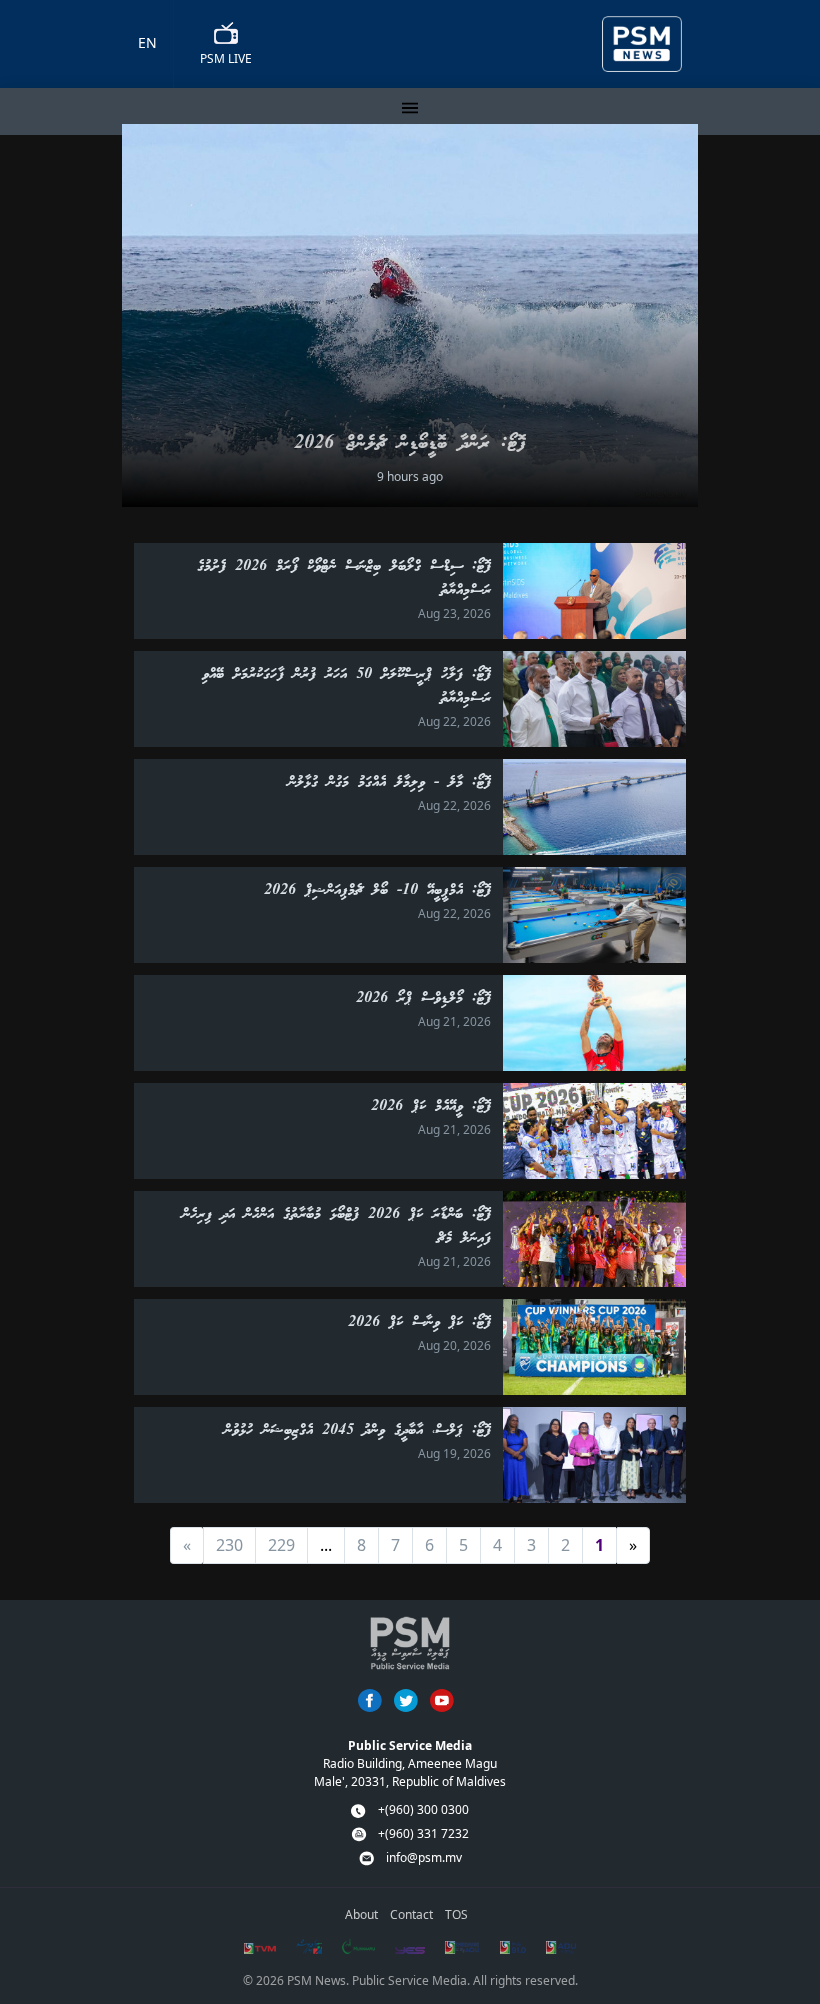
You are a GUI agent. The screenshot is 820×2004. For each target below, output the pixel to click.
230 (229, 1545)
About (361, 1914)
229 (281, 1545)
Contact (411, 1914)
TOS (456, 1914)
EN (147, 42)
